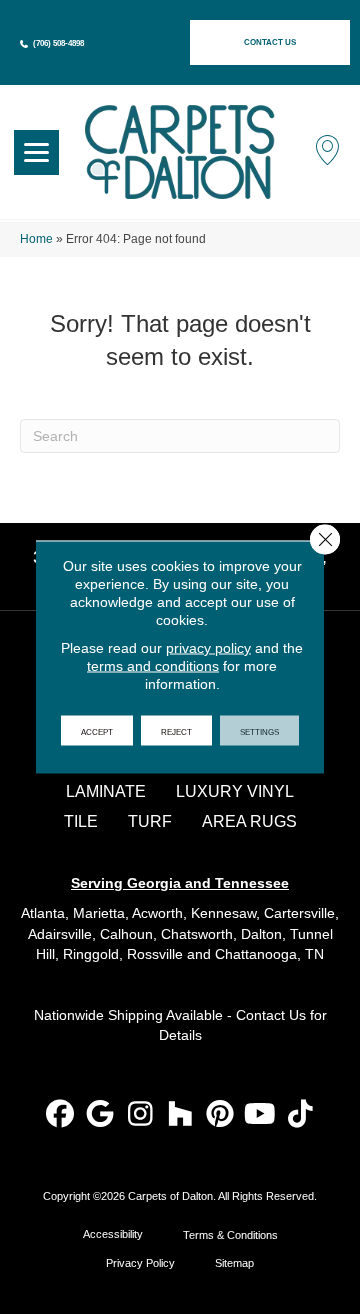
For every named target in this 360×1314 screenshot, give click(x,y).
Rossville (155, 954)
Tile (81, 821)
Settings (259, 731)
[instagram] (140, 1115)
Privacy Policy (140, 1263)
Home (36, 239)
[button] (270, 42)
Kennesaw (223, 913)
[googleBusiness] (100, 1115)
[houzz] (180, 1115)
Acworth (157, 913)
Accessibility (113, 1234)
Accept (97, 731)
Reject (176, 731)
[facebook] (60, 1115)
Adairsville (60, 934)
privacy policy (208, 648)
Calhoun (126, 934)
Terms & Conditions (230, 1235)
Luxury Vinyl (235, 791)
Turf (150, 821)
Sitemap (234, 1263)
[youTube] (260, 1115)
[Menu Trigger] (36, 152)
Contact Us (271, 1015)
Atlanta (43, 913)
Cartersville (299, 913)
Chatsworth (197, 934)
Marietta (99, 913)
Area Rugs (249, 821)
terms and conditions (153, 666)
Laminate (106, 791)
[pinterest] (220, 1115)
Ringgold (91, 954)
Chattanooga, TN (269, 954)
